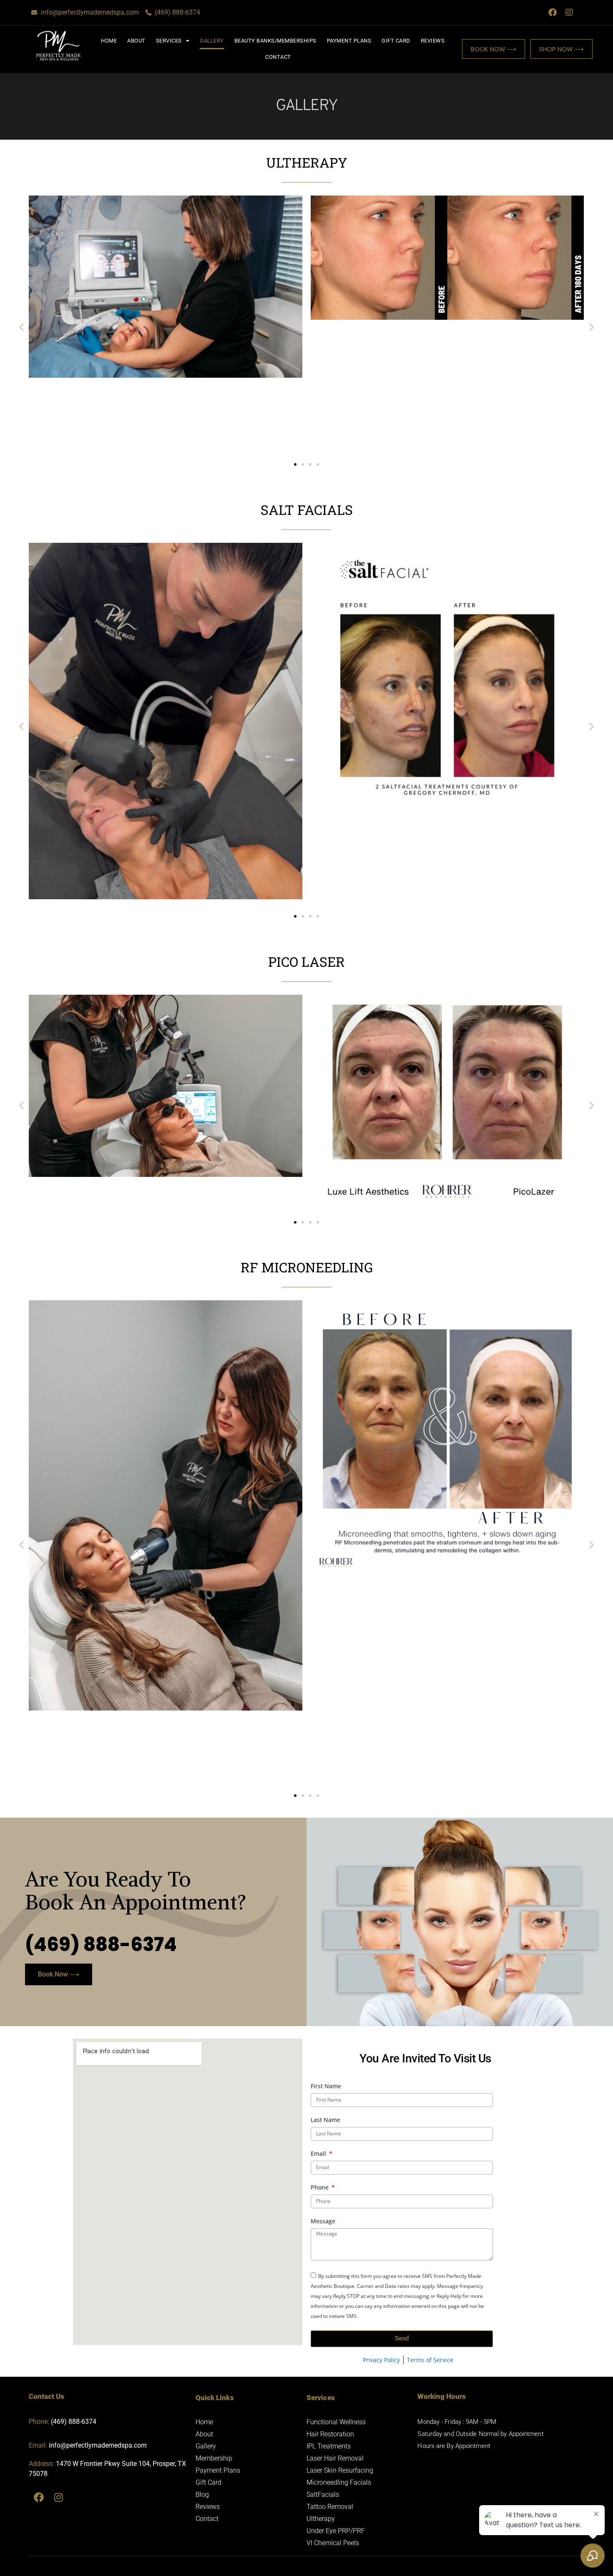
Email (319, 2154)
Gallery (212, 41)
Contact (278, 57)
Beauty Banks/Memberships (275, 41)
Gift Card (396, 41)
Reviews (433, 41)
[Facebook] (553, 13)
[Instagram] (569, 13)
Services (169, 41)
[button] (21, 327)
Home (109, 41)
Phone (320, 2188)
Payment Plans (349, 41)
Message (323, 2222)
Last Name (325, 2120)
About (136, 41)
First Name (326, 2087)
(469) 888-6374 (101, 1945)
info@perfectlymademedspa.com (98, 2445)
